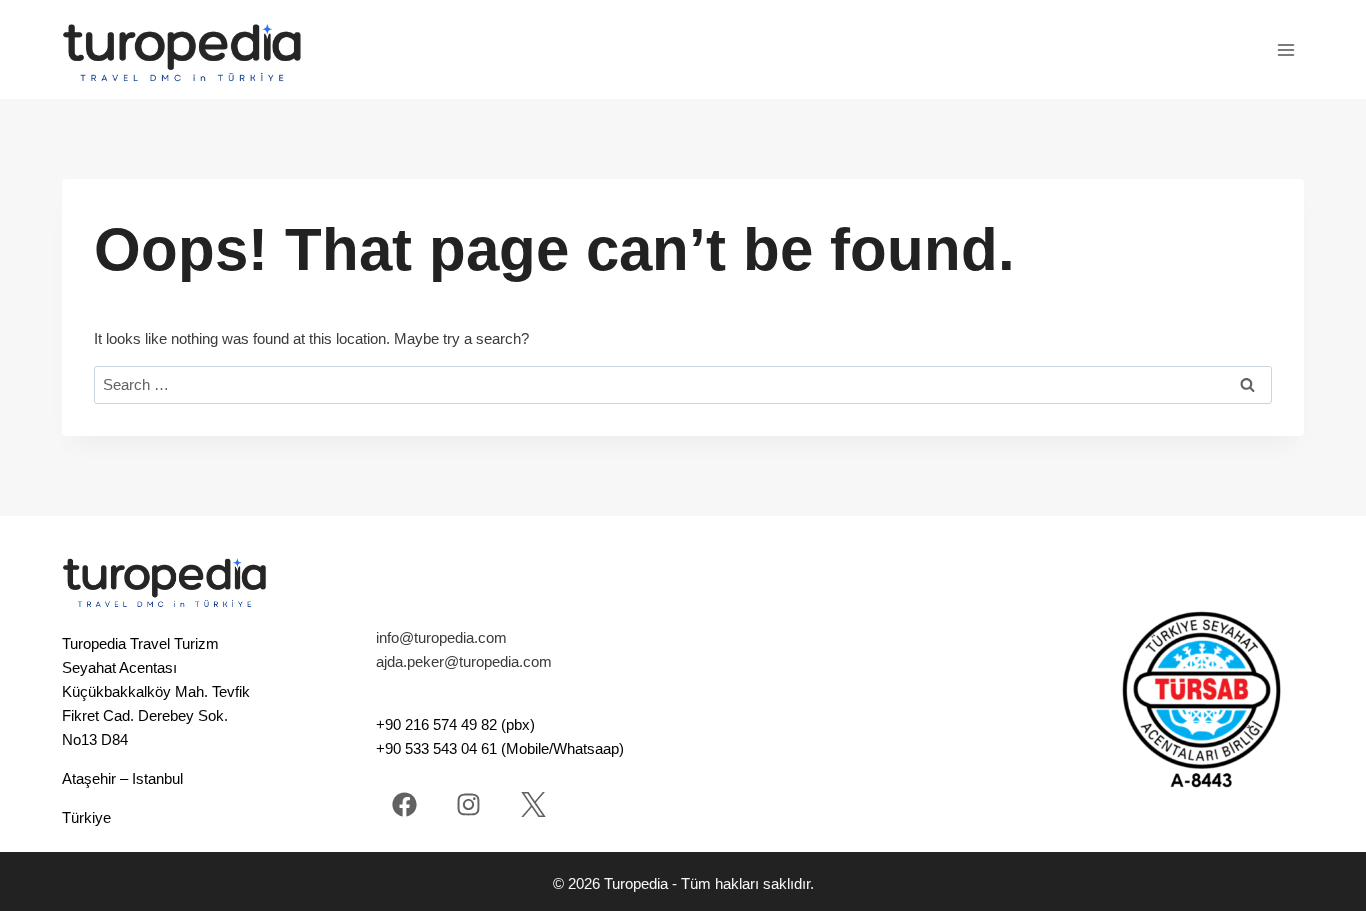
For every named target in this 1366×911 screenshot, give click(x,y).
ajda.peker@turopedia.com (464, 661)
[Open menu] (1285, 49)
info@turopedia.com (441, 637)
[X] (533, 804)
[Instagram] (468, 804)
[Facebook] (404, 804)
